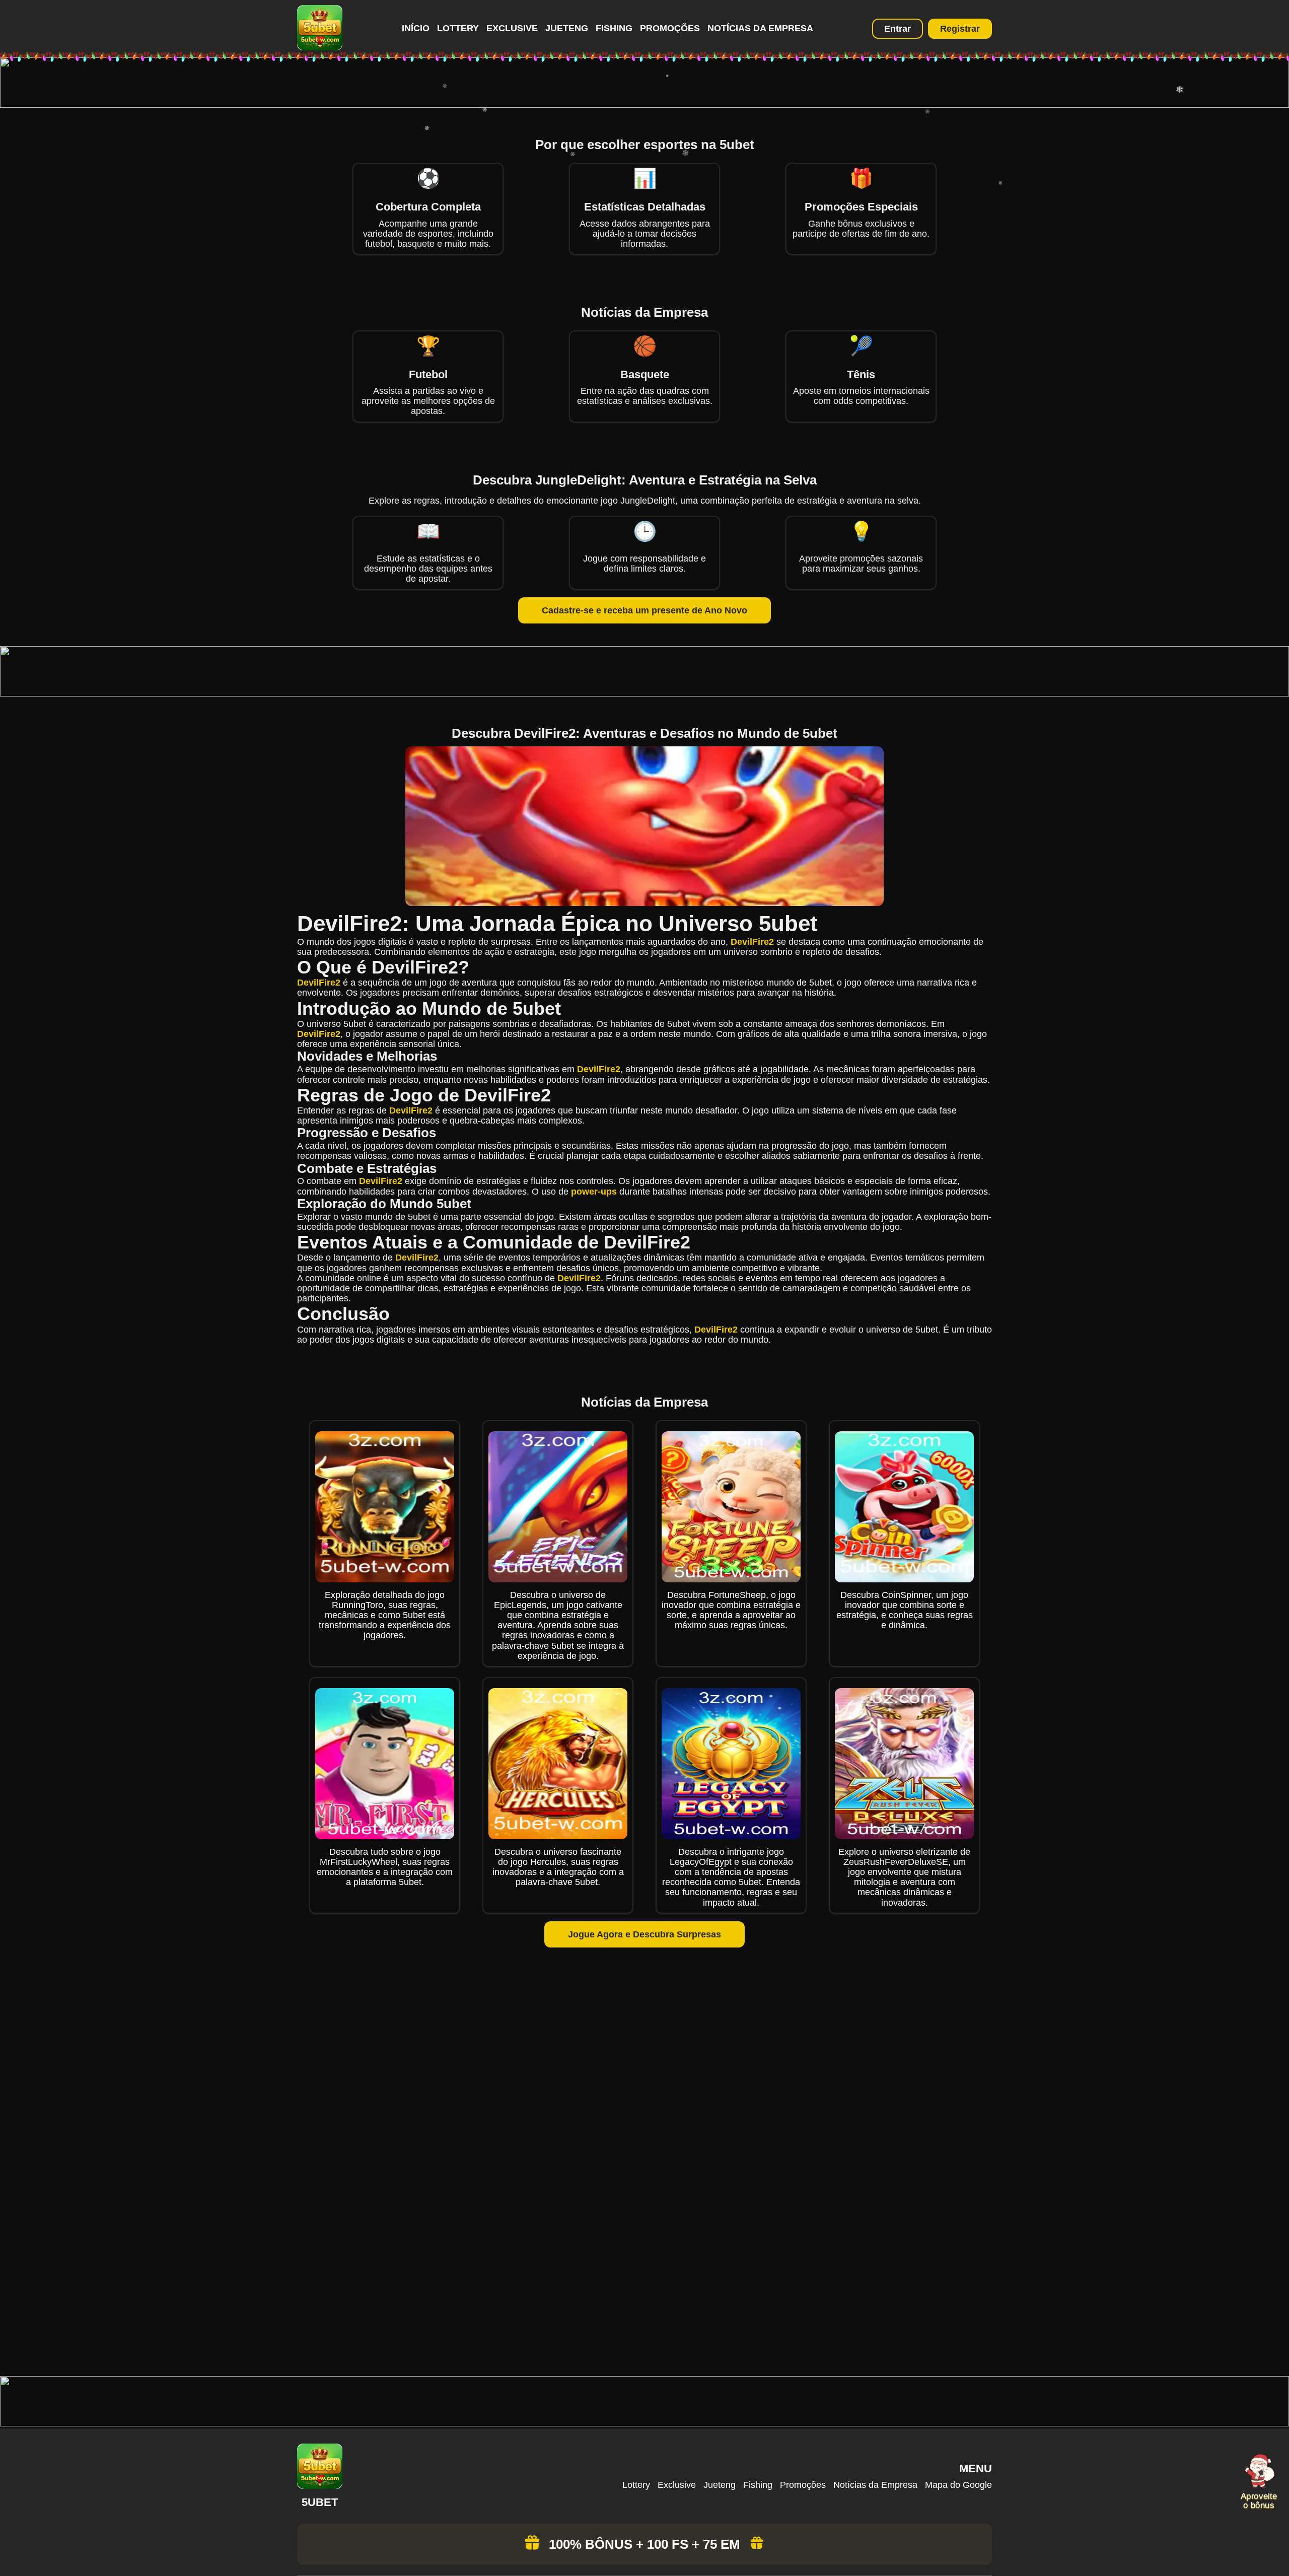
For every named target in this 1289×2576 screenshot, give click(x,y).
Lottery (458, 28)
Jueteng (567, 28)
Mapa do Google (958, 2485)
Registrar (960, 29)
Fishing (614, 28)
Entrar (898, 29)
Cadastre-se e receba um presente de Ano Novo (644, 610)
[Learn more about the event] (644, 105)
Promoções (670, 28)
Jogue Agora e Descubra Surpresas (644, 1934)
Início (416, 28)
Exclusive (512, 28)
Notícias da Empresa (760, 28)
